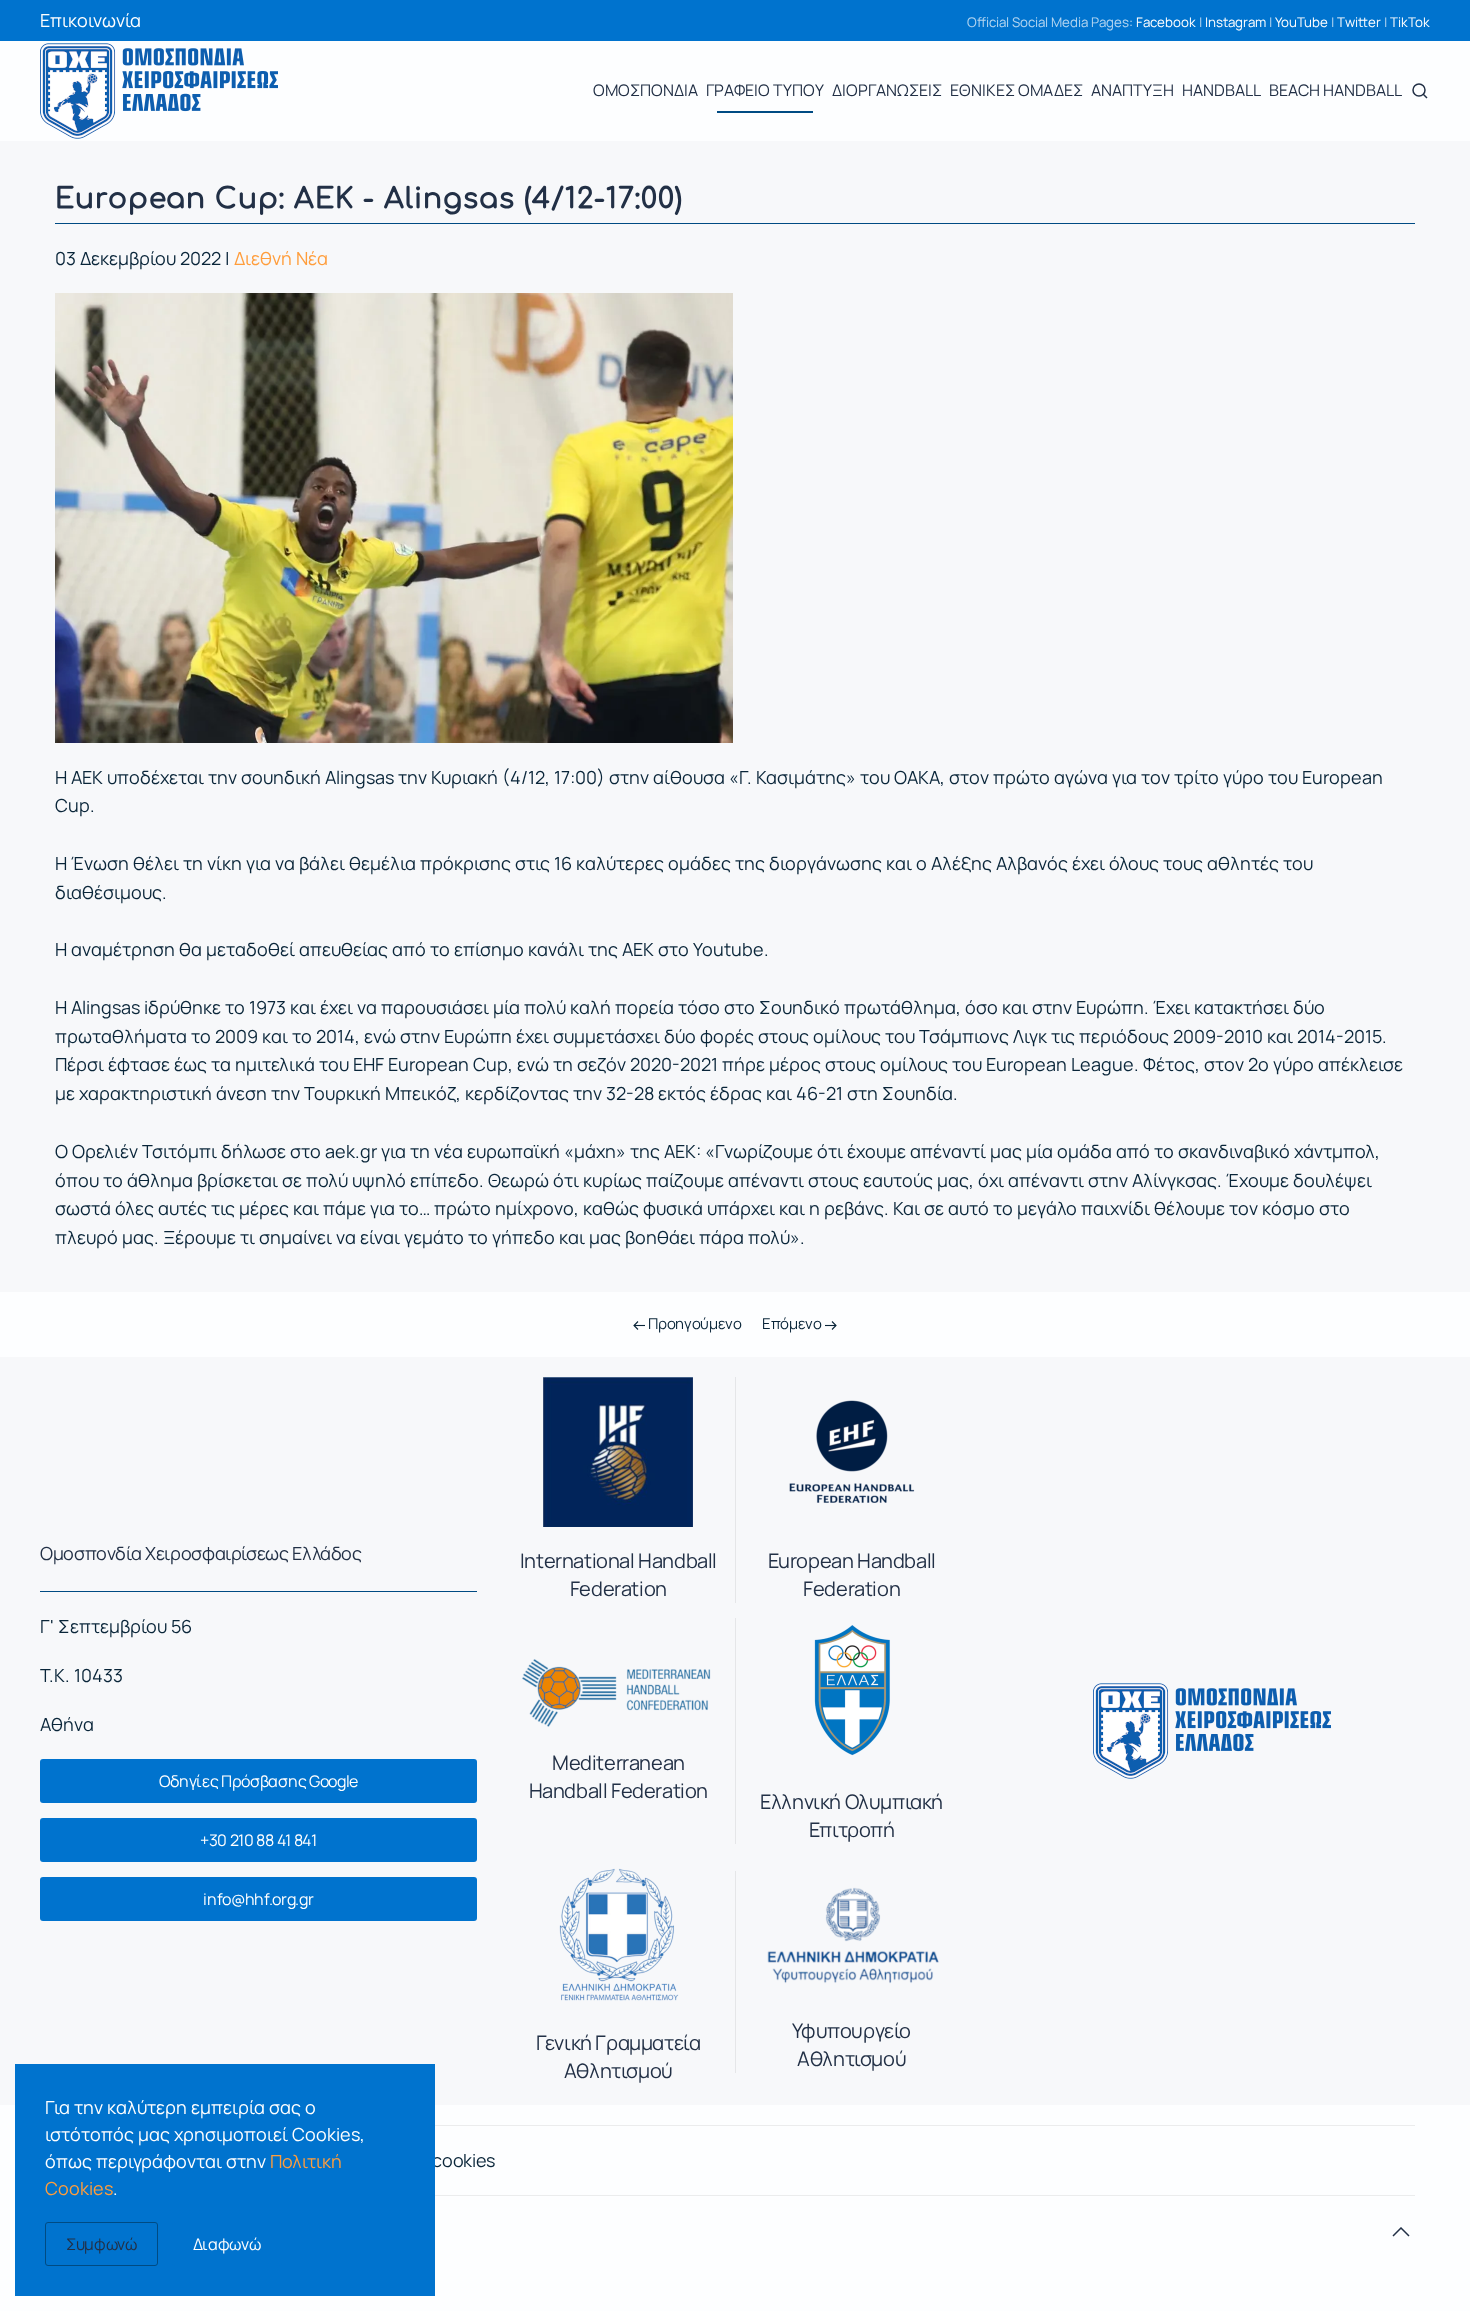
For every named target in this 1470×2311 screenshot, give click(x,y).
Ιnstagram (1235, 22)
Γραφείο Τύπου (765, 90)
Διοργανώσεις (887, 90)
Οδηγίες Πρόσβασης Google (258, 1781)
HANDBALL (1221, 90)
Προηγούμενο (693, 1323)
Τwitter (1359, 22)
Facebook (1166, 22)
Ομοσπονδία (645, 90)
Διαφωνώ (227, 2244)
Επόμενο (793, 1323)
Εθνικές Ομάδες (1016, 90)
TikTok (1410, 22)
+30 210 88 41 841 (258, 1840)
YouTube (1301, 22)
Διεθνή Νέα (281, 258)
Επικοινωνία (90, 20)
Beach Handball (1335, 90)
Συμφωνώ (101, 2244)
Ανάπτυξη (1132, 90)
